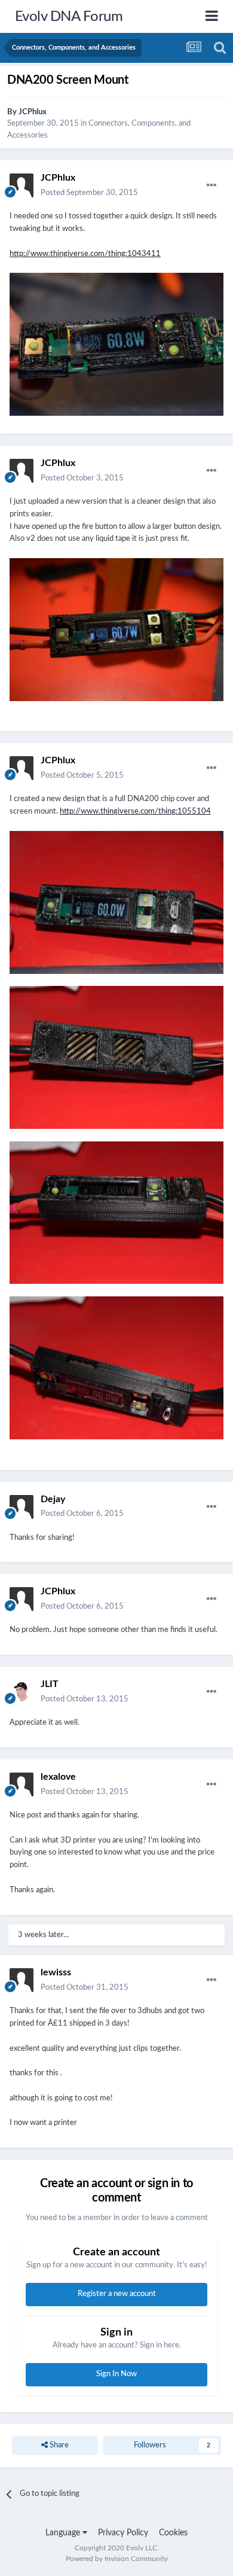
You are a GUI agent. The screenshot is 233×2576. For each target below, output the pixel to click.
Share (58, 2445)
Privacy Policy (123, 2533)
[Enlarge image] (116, 344)
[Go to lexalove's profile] (22, 1785)
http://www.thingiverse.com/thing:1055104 (135, 812)
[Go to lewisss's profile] (22, 1980)
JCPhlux (33, 112)
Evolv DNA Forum (69, 17)
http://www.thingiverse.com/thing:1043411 (85, 254)
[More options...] (211, 185)
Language (64, 2533)
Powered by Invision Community (117, 2559)
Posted (89, 193)
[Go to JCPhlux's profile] (22, 185)
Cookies (173, 2533)
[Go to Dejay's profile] (22, 1507)
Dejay (53, 1499)
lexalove (58, 1777)
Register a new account (117, 2294)
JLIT (50, 1684)
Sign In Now (116, 2374)
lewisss (56, 1972)
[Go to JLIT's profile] (22, 1692)
